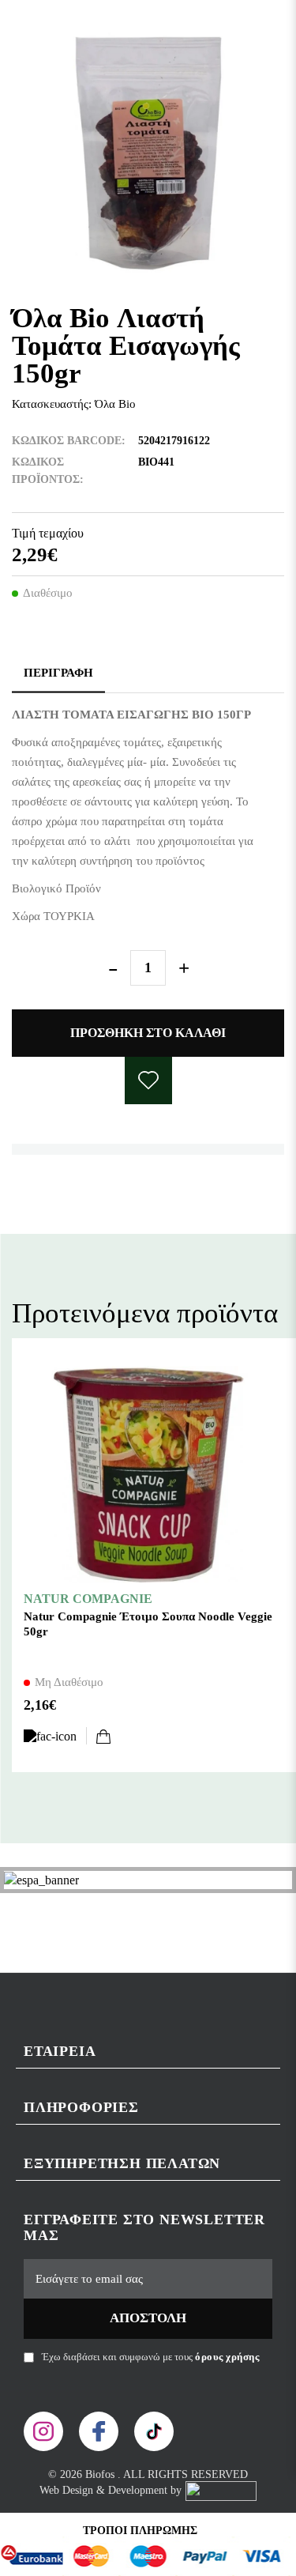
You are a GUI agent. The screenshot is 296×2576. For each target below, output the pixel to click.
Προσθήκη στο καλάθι (148, 1033)
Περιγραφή (58, 673)
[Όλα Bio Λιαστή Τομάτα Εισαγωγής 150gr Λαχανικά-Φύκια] (148, 153)
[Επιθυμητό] (55, 1736)
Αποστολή (148, 2318)
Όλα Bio (115, 404)
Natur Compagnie (88, 1599)
